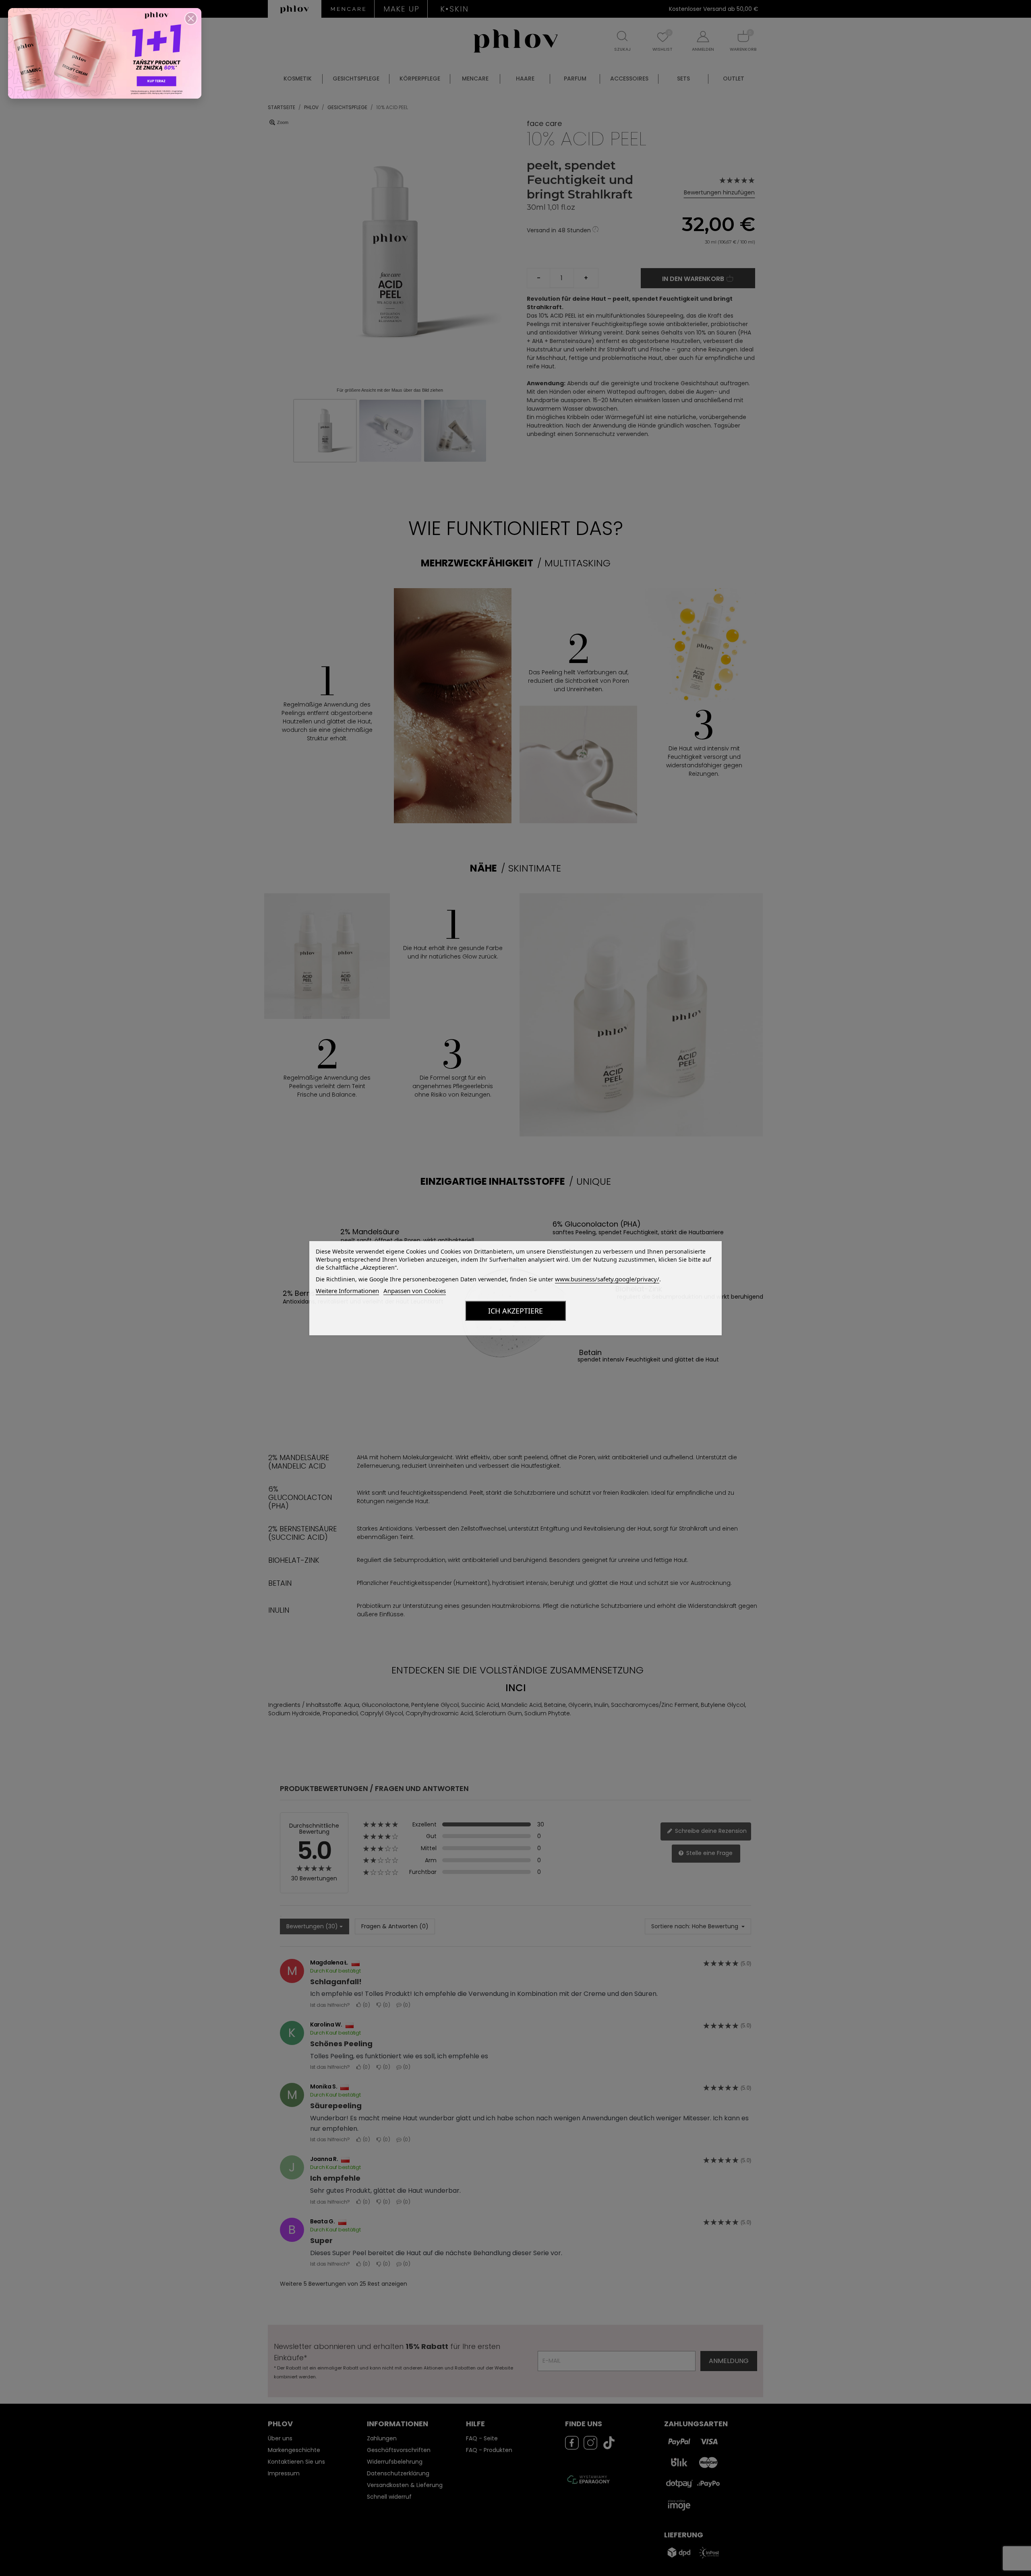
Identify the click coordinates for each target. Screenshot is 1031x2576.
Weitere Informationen (347, 1291)
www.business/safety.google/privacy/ (607, 1279)
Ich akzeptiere (515, 1311)
